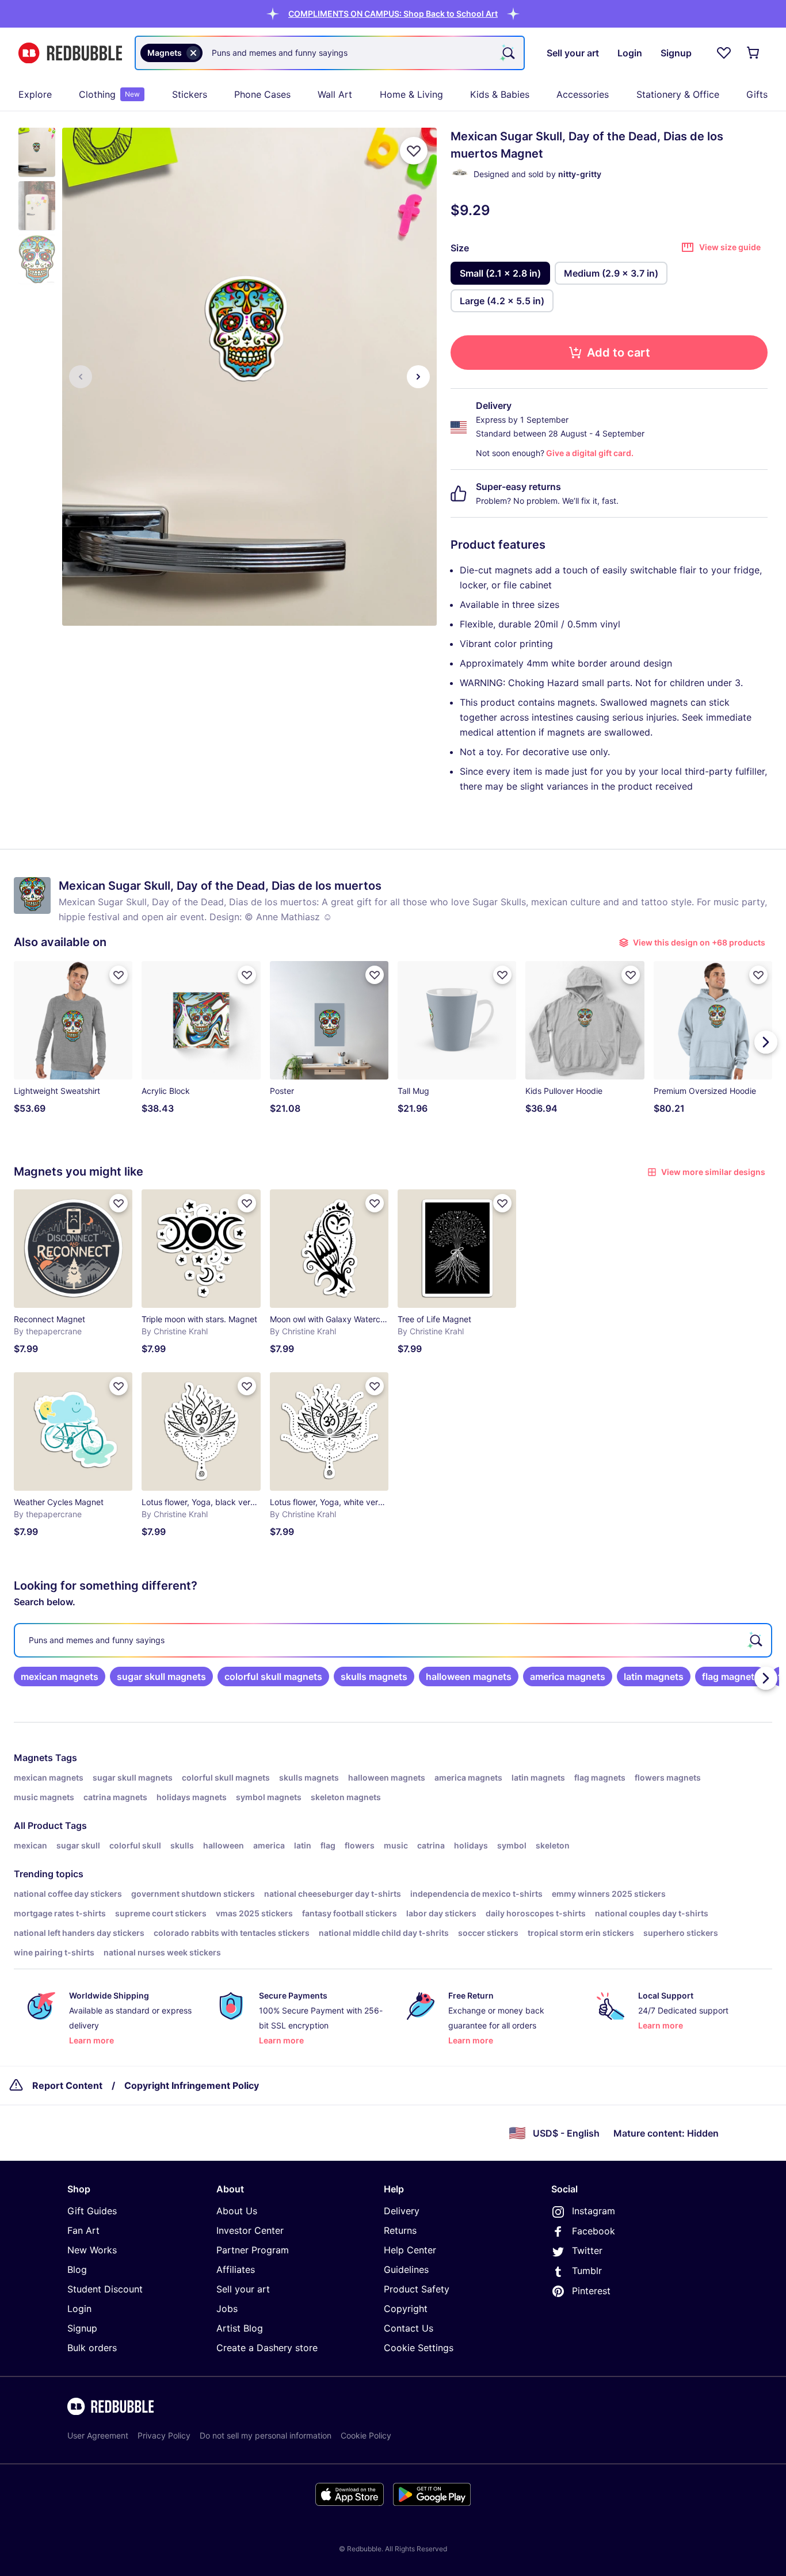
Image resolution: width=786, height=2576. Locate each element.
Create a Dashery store (267, 2348)
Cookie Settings (419, 2348)
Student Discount (105, 2289)
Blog (77, 2269)
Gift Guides (92, 2211)
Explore (35, 94)
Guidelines (406, 2269)
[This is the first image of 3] (81, 377)
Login (79, 2309)
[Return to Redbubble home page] (70, 53)
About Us (237, 2211)
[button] (393, 14)
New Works (92, 2250)
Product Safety (417, 2289)
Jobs (227, 2309)
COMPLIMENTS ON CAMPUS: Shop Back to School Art (393, 14)
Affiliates (236, 2269)
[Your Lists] (724, 53)
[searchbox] (393, 1640)
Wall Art (335, 94)
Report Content (67, 2085)
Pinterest (591, 2291)
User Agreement (98, 2435)
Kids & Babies (500, 94)
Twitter (587, 2250)
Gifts (757, 94)
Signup (82, 2328)
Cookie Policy (366, 2435)
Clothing (109, 94)
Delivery (402, 2211)
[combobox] (330, 53)
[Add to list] (414, 151)
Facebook (594, 2231)
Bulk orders (92, 2348)
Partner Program (253, 2250)
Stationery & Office (678, 94)
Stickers (190, 94)
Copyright (406, 2309)
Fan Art (83, 2230)
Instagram (594, 2211)
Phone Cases (262, 94)
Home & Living (411, 94)
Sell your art (243, 2289)
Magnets (33, 1758)
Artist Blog (240, 2328)
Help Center (410, 2250)
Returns (400, 2230)
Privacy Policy (164, 2435)
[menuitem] (35, 94)
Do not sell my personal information (266, 2435)
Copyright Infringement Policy (192, 2085)
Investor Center (250, 2230)
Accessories (583, 94)
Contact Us (409, 2328)
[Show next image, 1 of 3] (418, 377)
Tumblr (587, 2271)
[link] (60, 1676)
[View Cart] (754, 53)
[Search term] (508, 53)
